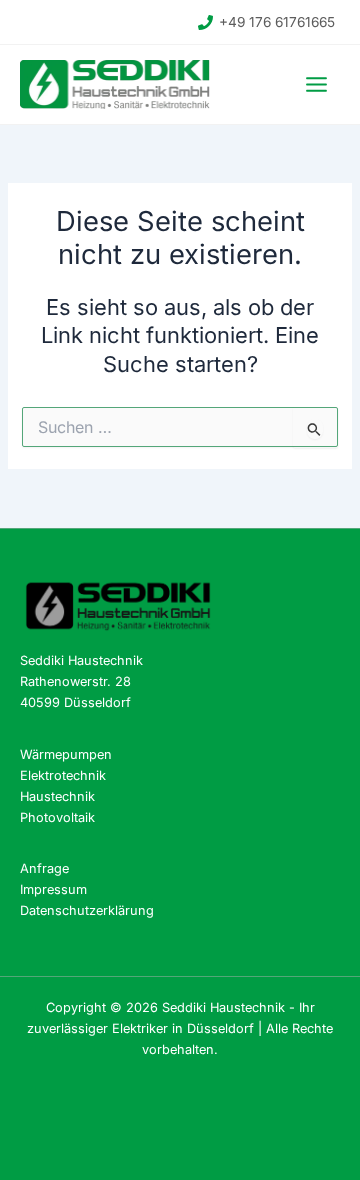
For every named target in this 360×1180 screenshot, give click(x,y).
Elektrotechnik (63, 775)
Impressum (53, 889)
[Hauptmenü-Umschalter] (316, 84)
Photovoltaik (57, 817)
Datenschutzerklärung (87, 910)
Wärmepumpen (66, 754)
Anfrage (44, 868)
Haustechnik (57, 796)
